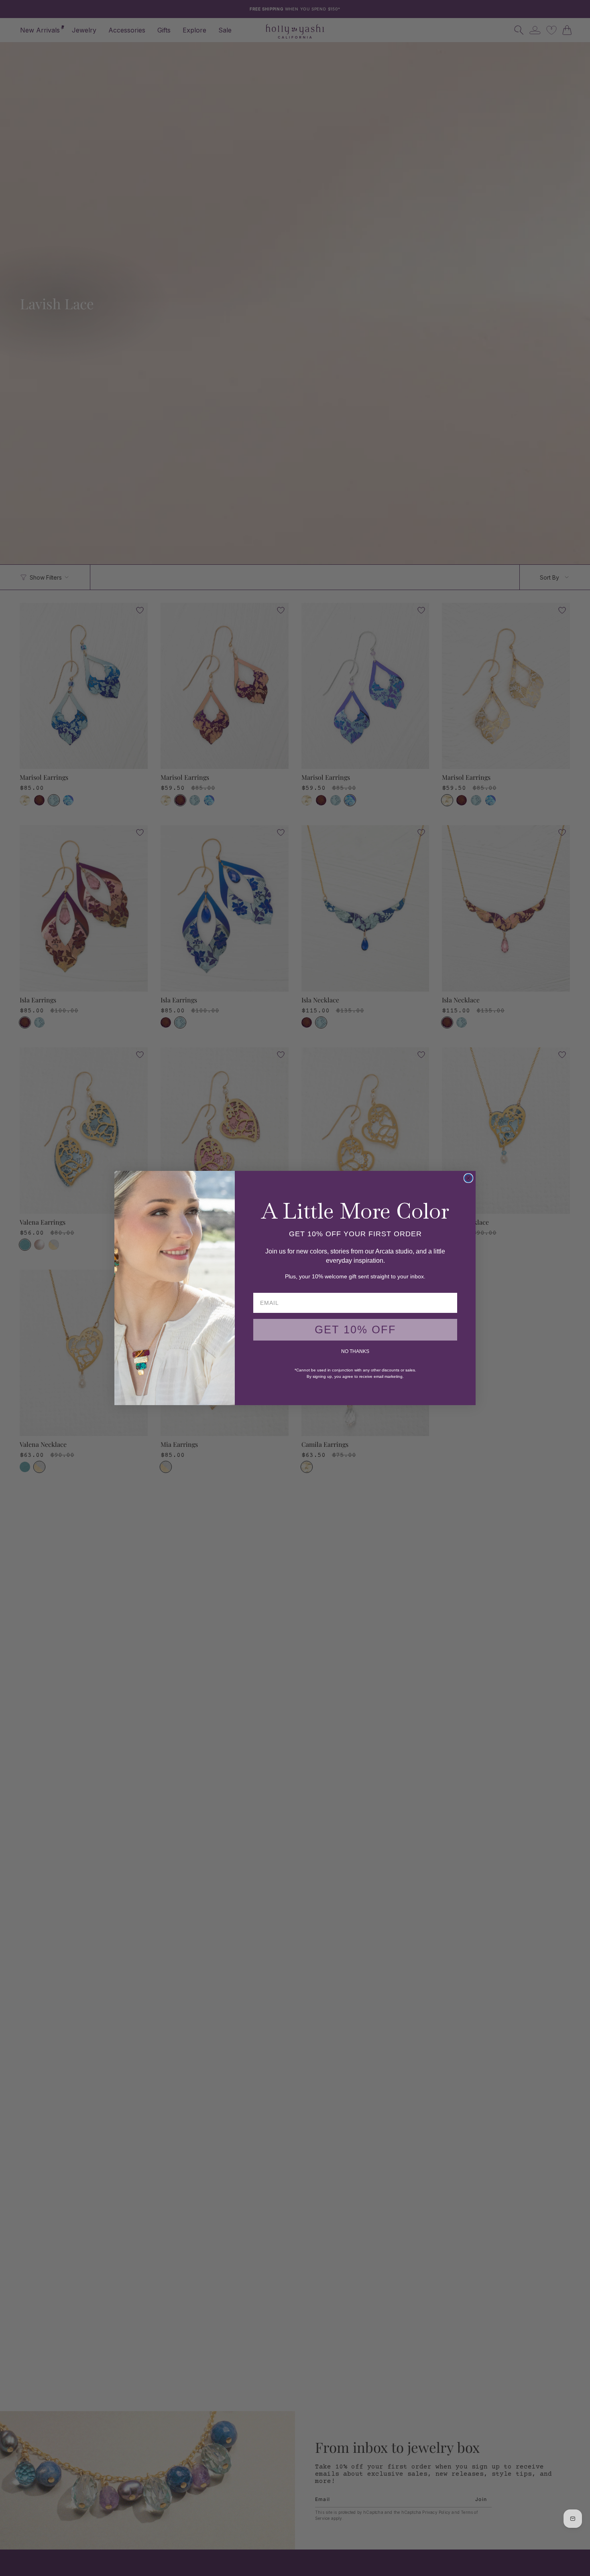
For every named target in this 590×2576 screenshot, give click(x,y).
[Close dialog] (468, 1178)
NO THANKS (355, 1351)
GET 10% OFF (355, 1330)
